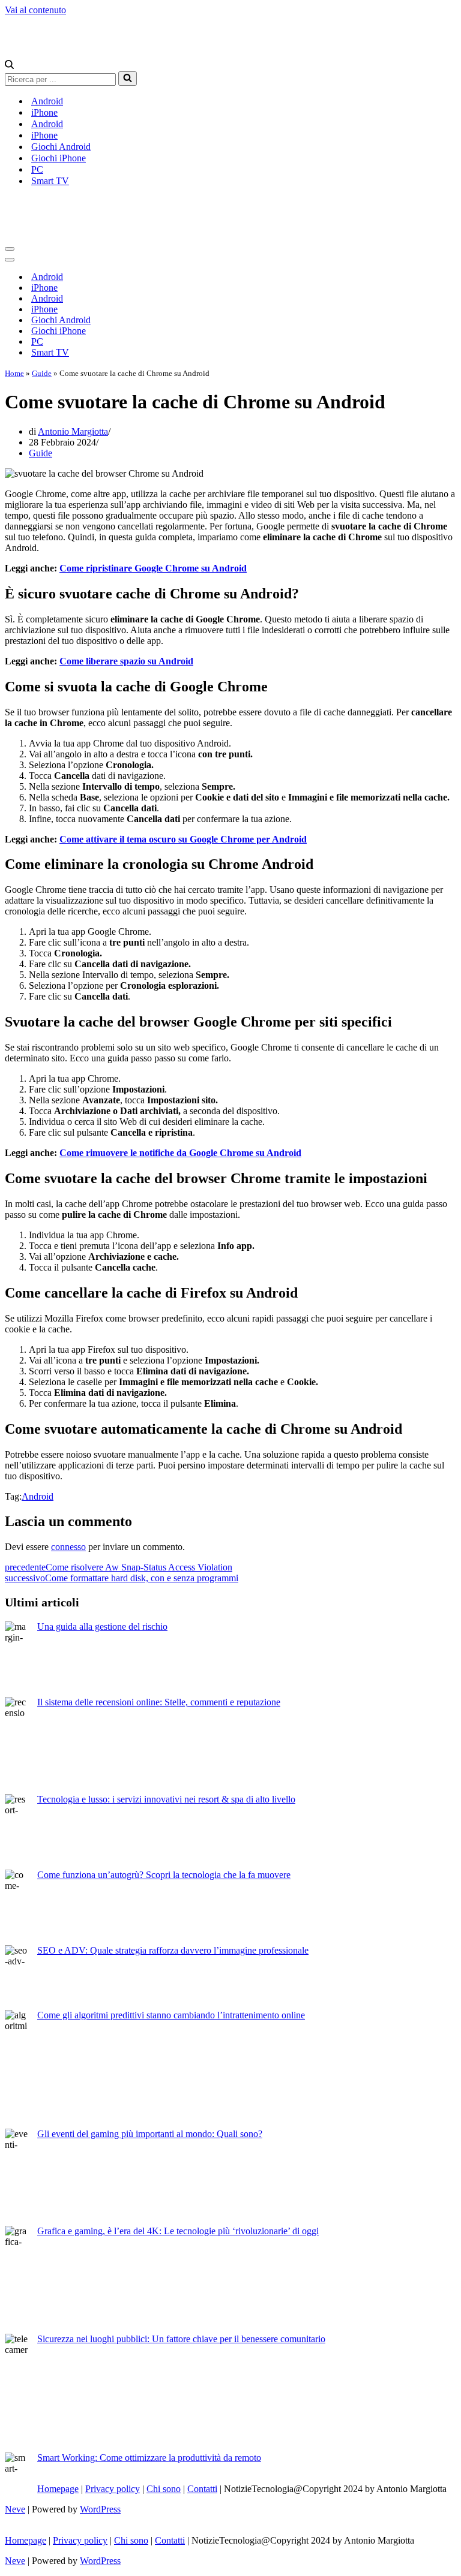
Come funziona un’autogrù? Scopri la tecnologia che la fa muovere (164, 1875)
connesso (68, 1547)
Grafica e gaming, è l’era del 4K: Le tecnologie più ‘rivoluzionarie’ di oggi (178, 2231)
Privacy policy (113, 2489)
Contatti (202, 2489)
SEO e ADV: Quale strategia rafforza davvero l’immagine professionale (173, 1950)
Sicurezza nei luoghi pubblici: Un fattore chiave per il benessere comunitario (181, 2339)
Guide (42, 373)
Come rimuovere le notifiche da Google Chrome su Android (180, 1153)
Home (14, 373)
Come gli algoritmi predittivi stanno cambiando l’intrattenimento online (171, 2015)
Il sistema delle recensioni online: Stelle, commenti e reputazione (159, 1702)
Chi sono (164, 2489)
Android (47, 101)
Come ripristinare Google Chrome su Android (153, 568)
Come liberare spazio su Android (126, 661)
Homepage (58, 2489)
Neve (15, 2509)
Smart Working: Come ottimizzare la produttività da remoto (149, 2458)
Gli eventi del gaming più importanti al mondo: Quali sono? (150, 2134)
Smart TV (50, 181)
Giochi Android (61, 147)
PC (37, 169)
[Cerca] (9, 66)
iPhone (44, 112)
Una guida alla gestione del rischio (102, 1626)
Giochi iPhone (59, 158)
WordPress (100, 2509)
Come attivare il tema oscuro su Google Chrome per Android (183, 839)
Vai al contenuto (35, 10)
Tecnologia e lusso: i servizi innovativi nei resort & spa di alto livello (166, 1799)
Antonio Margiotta (73, 431)
